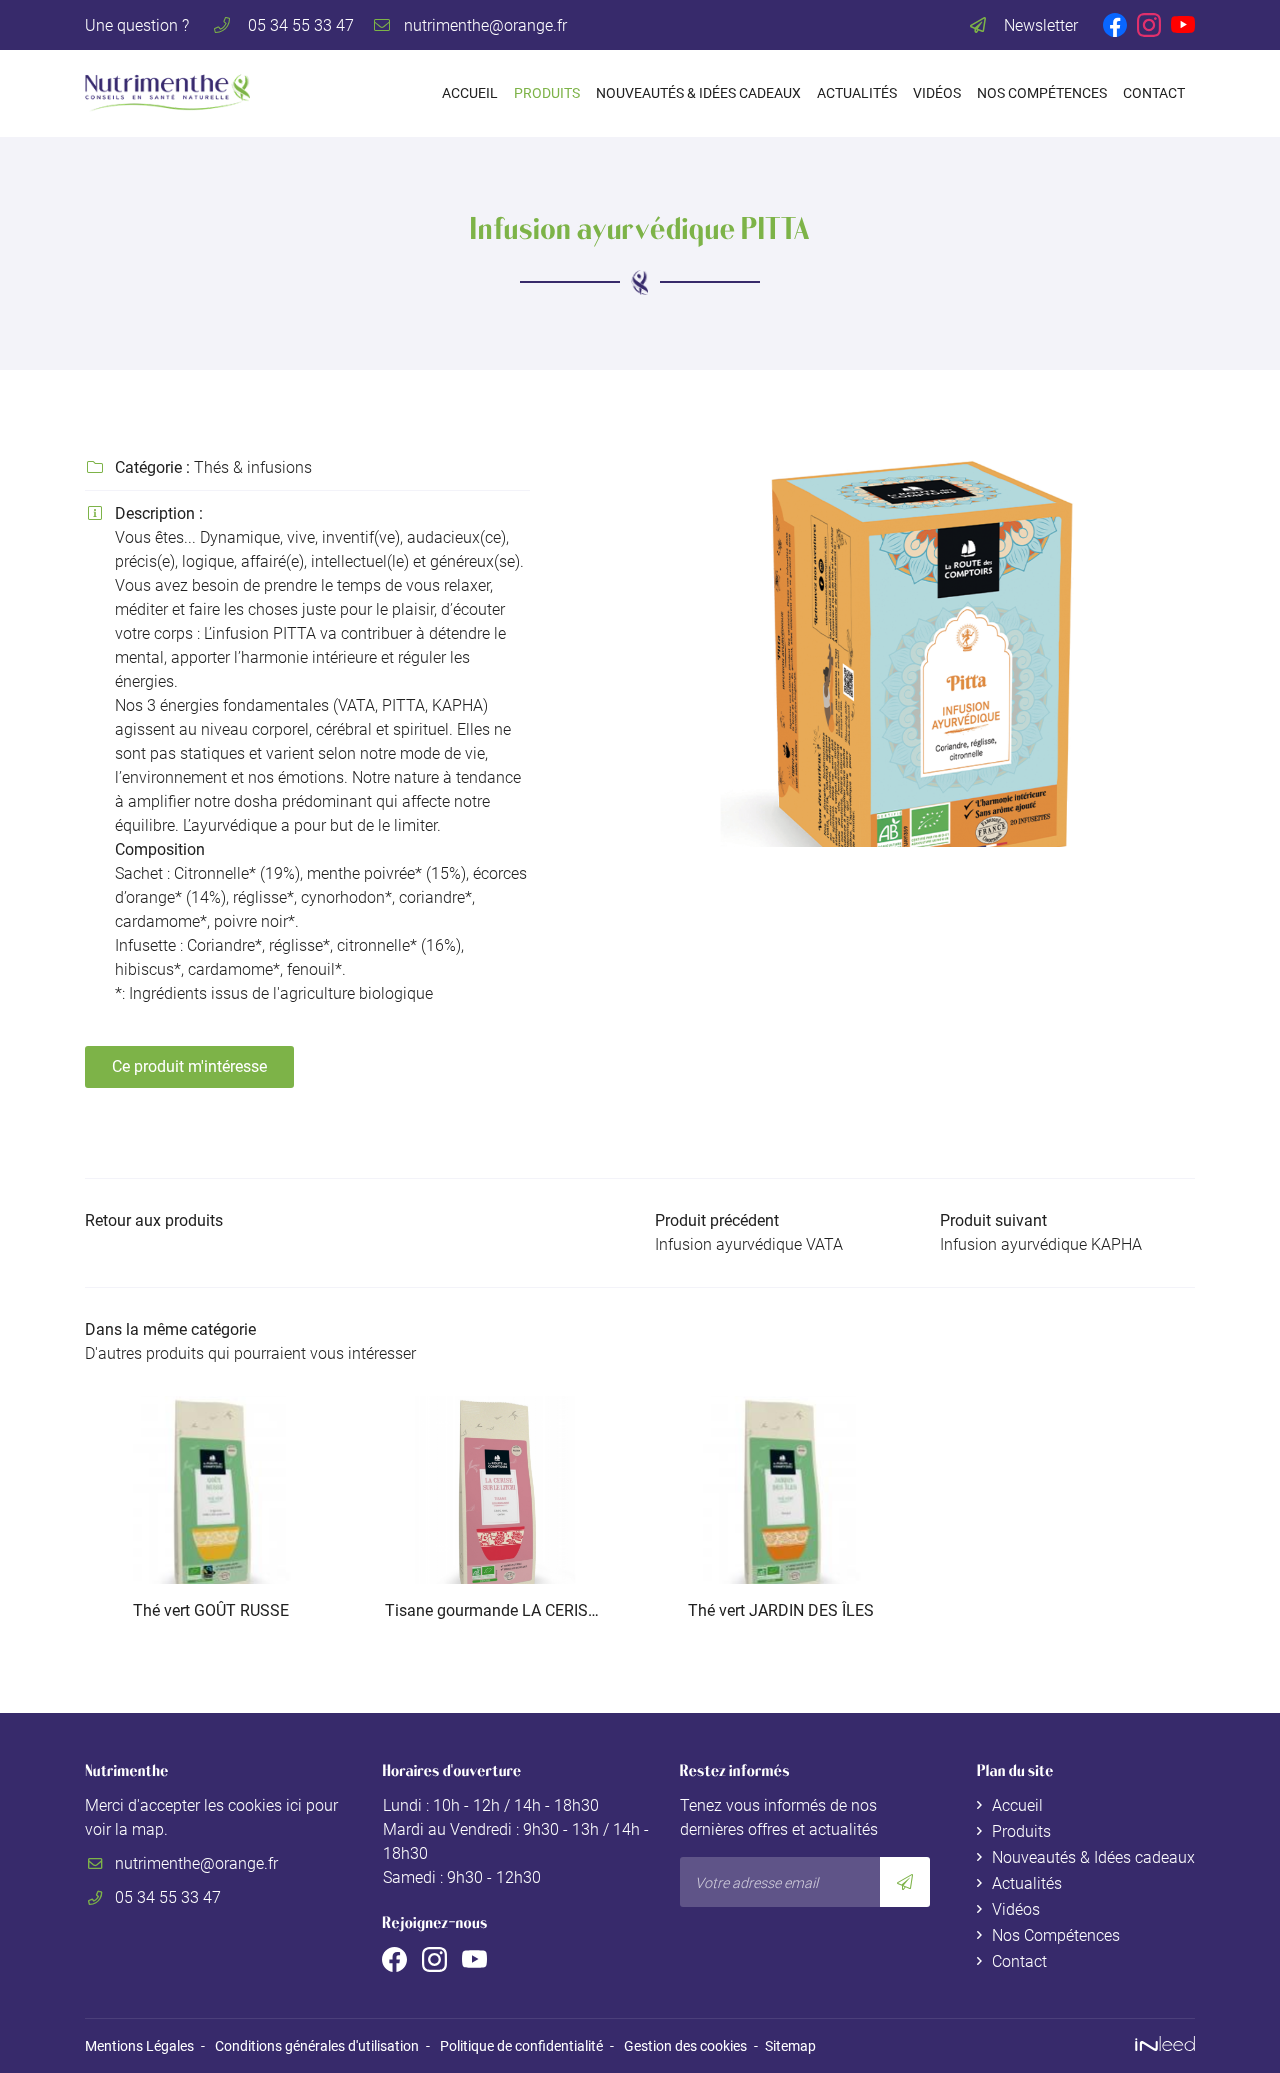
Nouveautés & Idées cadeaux (698, 93)
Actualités (857, 93)
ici (294, 1805)
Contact (1154, 93)
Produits (547, 93)
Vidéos (937, 93)
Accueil (470, 93)
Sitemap (790, 2046)
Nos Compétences (1042, 93)
